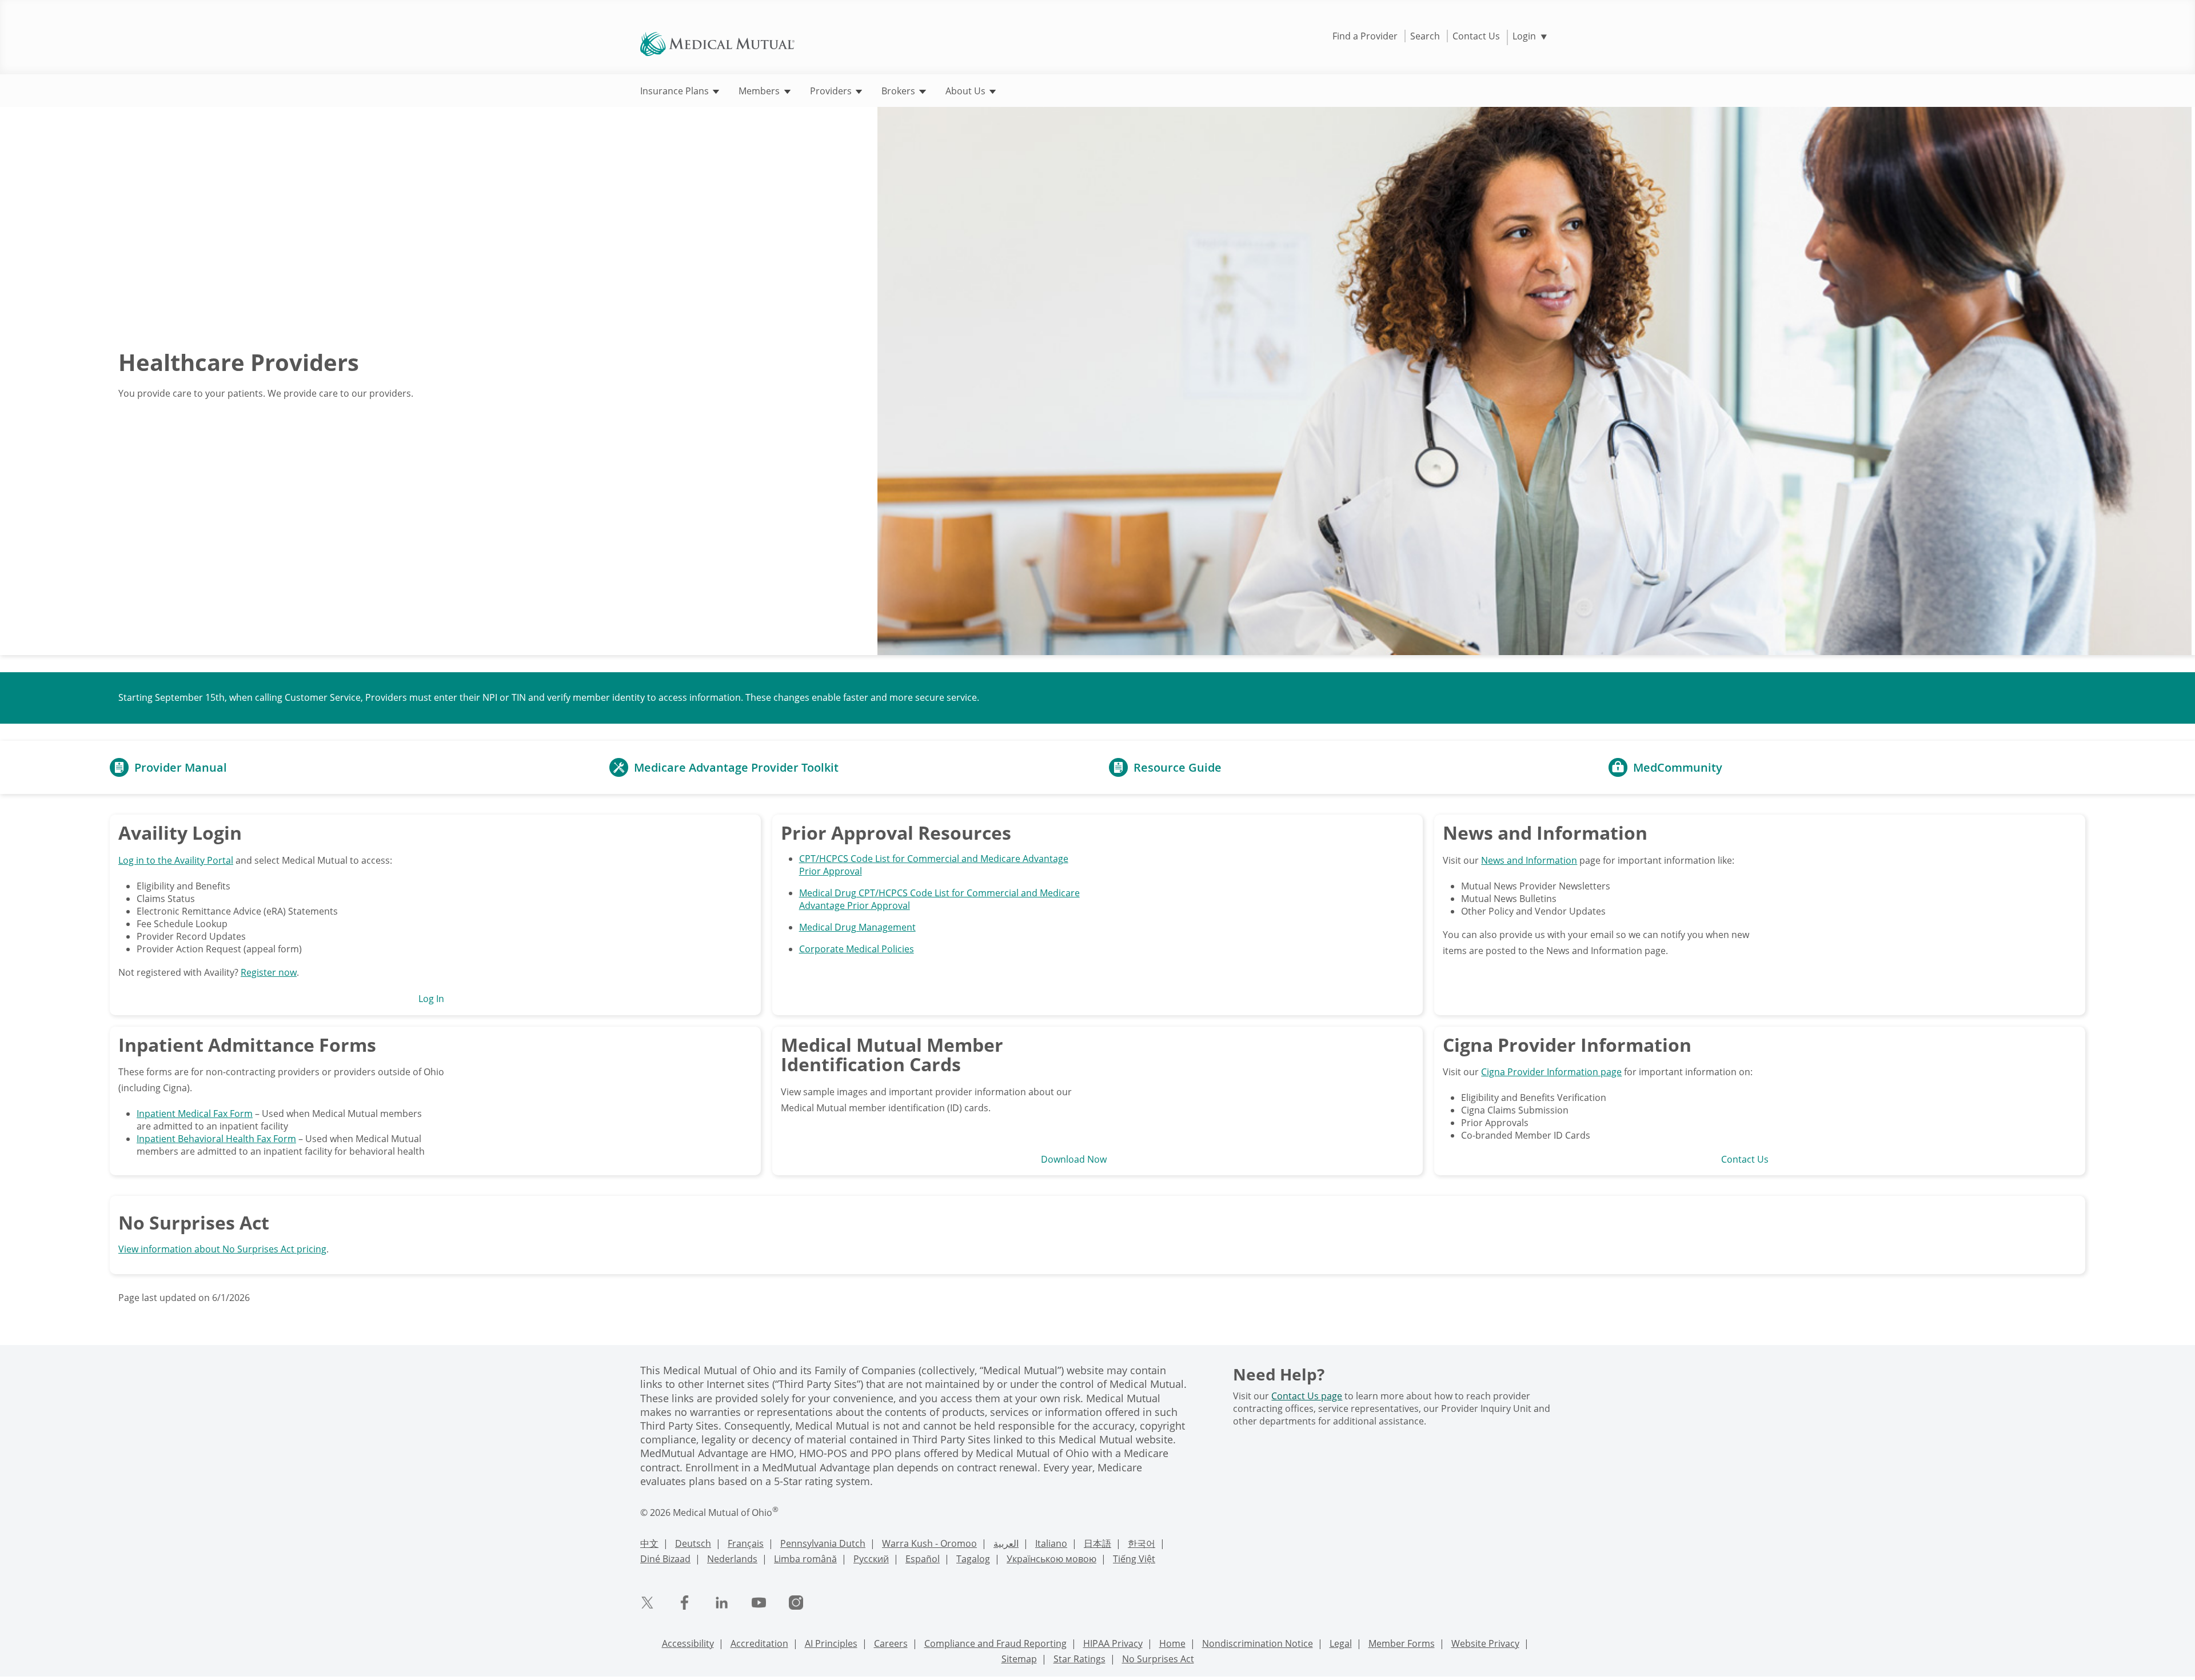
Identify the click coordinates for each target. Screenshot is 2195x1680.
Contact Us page (1307, 1396)
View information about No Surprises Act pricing (222, 1249)
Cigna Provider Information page (1551, 1072)
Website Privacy (1485, 1643)
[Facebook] (685, 1603)
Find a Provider (1365, 36)
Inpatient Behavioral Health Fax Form (216, 1139)
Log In (431, 999)
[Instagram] (796, 1603)
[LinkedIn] (722, 1603)
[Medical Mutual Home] (717, 43)
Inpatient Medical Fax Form (195, 1114)
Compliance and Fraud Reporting (995, 1643)
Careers (891, 1643)
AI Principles (831, 1643)
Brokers (899, 91)
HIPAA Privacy (1113, 1643)
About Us (967, 91)
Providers (832, 91)
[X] (647, 1603)
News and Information (1529, 860)
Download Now (1074, 1159)
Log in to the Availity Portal (176, 860)
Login (1530, 36)
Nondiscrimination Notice (1258, 1643)
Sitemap (1019, 1659)
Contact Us (1476, 36)
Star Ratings (1079, 1659)
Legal (1341, 1643)
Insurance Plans (676, 91)
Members (760, 91)
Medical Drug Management (857, 927)
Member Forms (1402, 1643)
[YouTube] (759, 1603)
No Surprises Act (1158, 1659)
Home (1172, 1643)
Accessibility (688, 1643)
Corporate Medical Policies (857, 949)
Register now (269, 972)
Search (1425, 36)
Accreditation (759, 1643)
